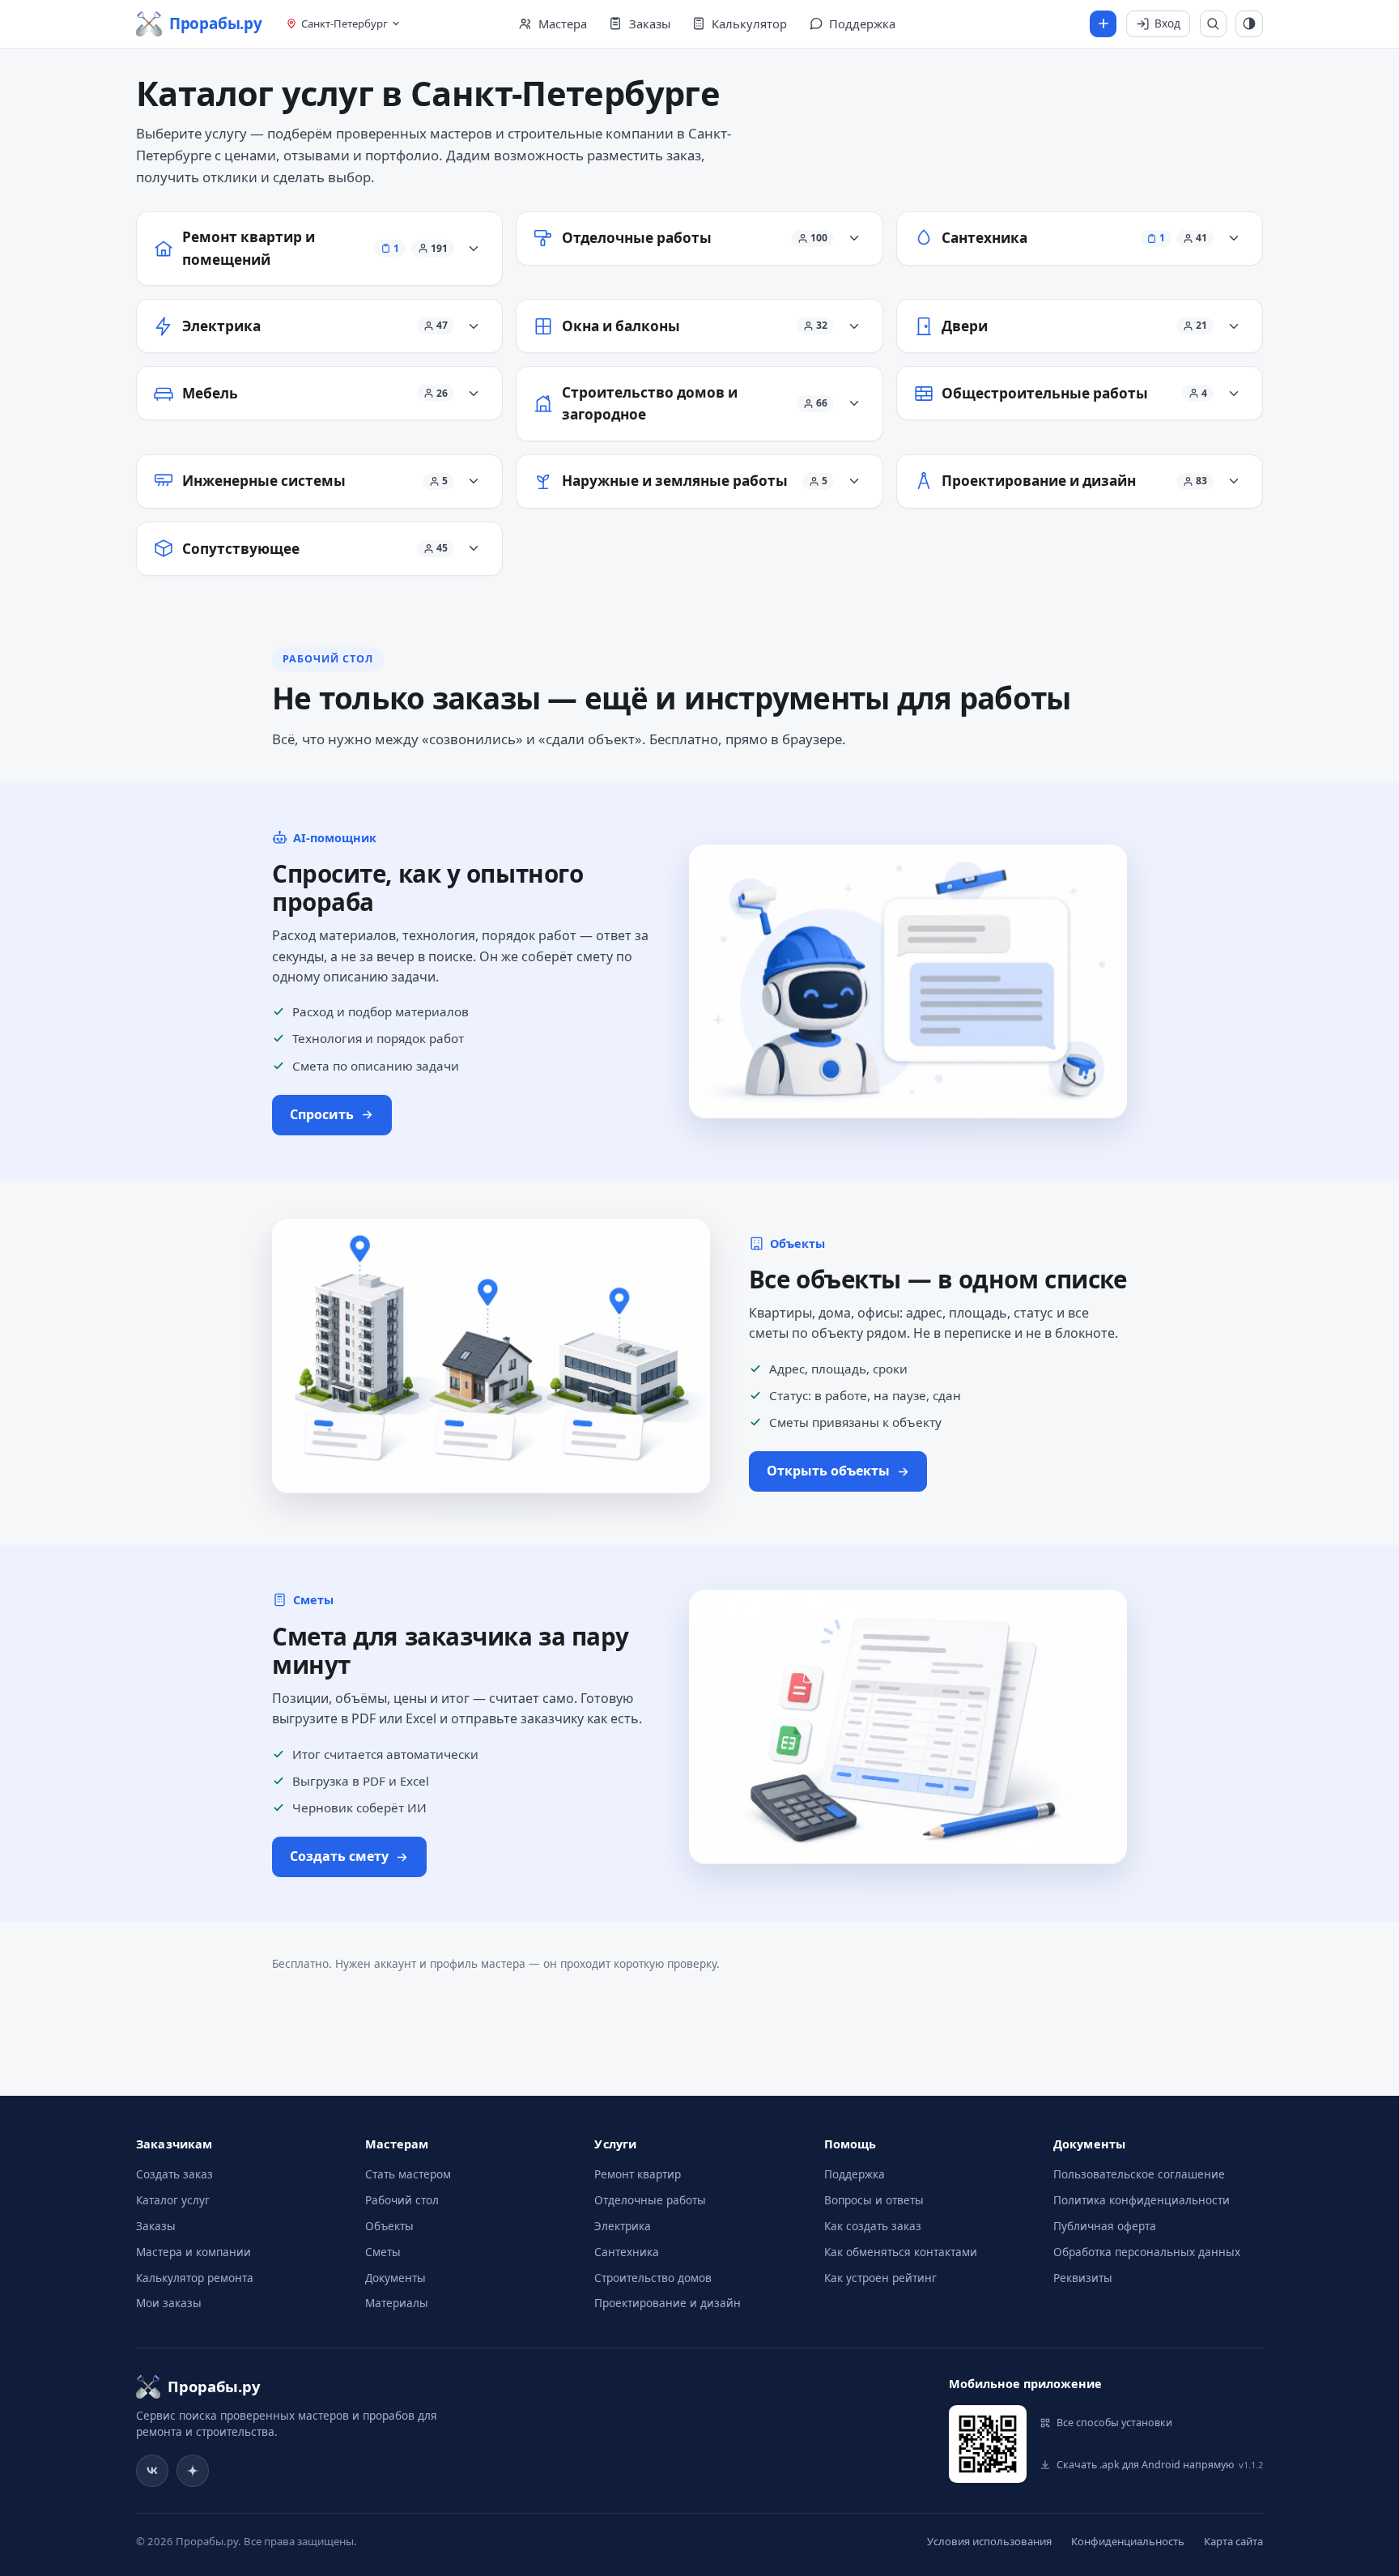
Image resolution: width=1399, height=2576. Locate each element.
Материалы (397, 2303)
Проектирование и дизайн (1039, 481)
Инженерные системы (264, 481)
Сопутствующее (241, 549)
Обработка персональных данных (1147, 2252)
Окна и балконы (621, 326)
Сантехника (984, 238)
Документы (395, 2278)
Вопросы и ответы (874, 2200)
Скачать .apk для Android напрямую (1160, 2465)
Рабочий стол (402, 2200)
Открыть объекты (828, 1471)
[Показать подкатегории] (474, 249)
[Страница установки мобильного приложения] (988, 2444)
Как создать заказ (873, 2226)
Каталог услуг (173, 2200)
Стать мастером (408, 2174)
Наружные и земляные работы (675, 481)
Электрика (221, 326)
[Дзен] (193, 2471)
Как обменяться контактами (901, 2252)
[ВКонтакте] (152, 2471)
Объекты (389, 2226)
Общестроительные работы (1045, 393)
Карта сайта (1233, 2541)
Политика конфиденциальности (1142, 2200)
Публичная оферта (1105, 2226)
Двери (965, 326)
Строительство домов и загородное (650, 404)
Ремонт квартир (638, 2174)
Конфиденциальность (1128, 2541)
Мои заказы (169, 2303)
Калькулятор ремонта (195, 2278)
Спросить (322, 1114)
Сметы (383, 2252)
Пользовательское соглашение (1139, 2174)
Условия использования (989, 2541)
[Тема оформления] (1249, 24)
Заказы (156, 2226)
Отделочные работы (637, 238)
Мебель (210, 393)
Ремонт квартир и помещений (249, 248)
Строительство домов (653, 2278)
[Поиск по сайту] (1214, 24)
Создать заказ (174, 2174)
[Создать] (1103, 24)
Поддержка (855, 2174)
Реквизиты (1083, 2278)
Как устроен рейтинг (880, 2278)
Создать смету (339, 1856)
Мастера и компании (193, 2252)
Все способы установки (1114, 2423)
